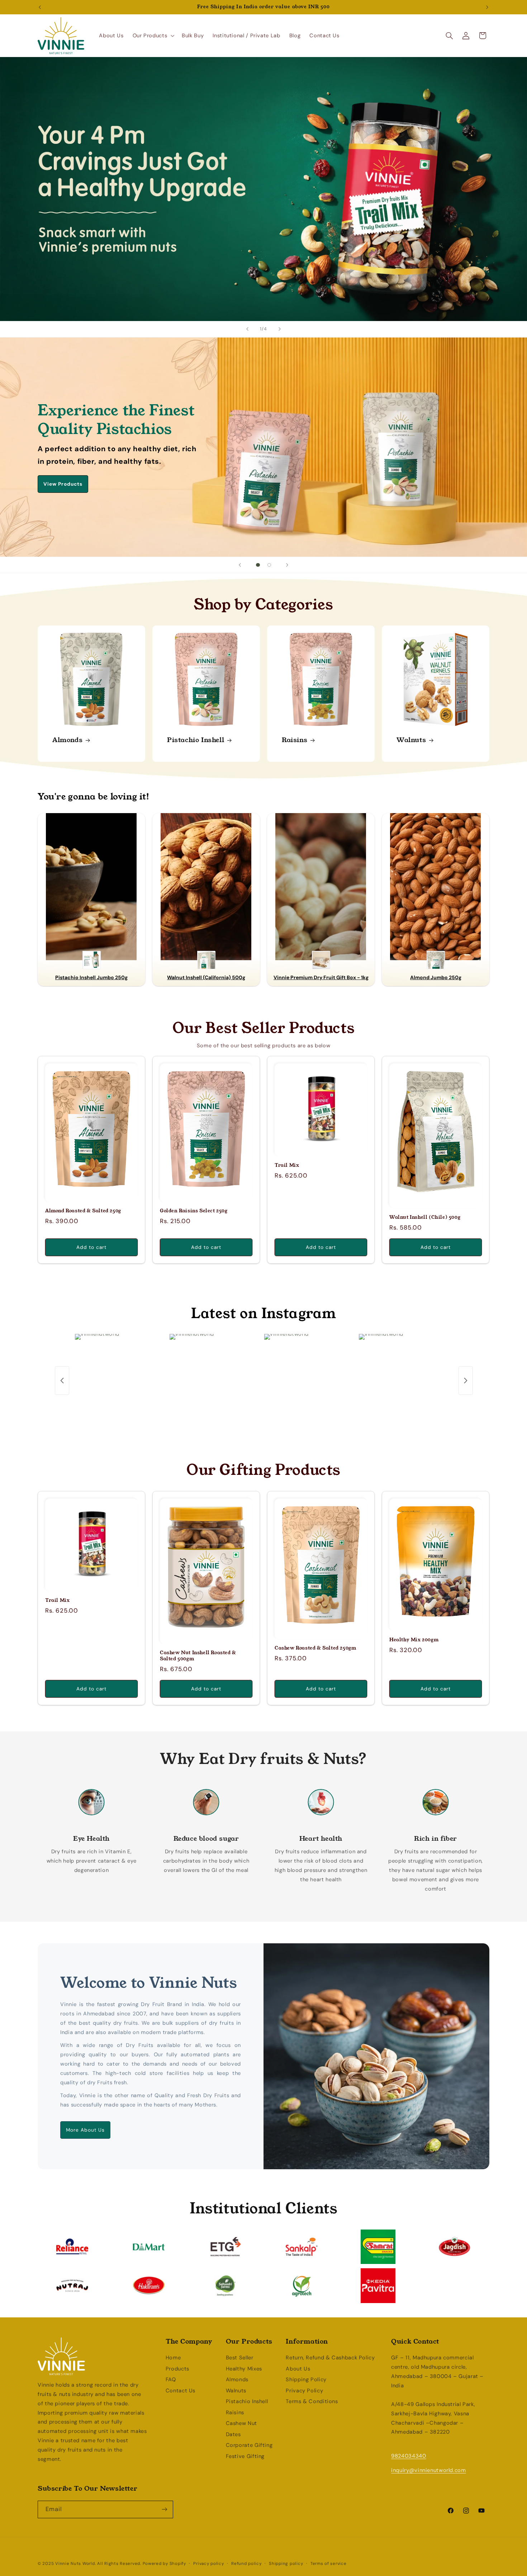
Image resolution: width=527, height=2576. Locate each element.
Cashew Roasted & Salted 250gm (315, 1648)
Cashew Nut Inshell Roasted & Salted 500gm (198, 1656)
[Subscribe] (165, 2509)
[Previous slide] (247, 329)
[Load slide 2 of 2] (269, 565)
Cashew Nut (241, 2423)
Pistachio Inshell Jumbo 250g (91, 977)
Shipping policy (286, 2564)
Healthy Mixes (244, 2369)
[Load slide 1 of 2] (258, 565)
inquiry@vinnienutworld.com (428, 2470)
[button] (153, 36)
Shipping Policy (306, 2379)
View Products (63, 484)
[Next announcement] (487, 7)
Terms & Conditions (312, 2401)
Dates (233, 2434)
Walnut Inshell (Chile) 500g (425, 1218)
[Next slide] (280, 329)
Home (173, 2358)
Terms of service (329, 2564)
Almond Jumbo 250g (436, 977)
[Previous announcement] (40, 7)
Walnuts (411, 740)
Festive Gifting (245, 2456)
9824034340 (409, 2456)
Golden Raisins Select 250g (194, 1211)
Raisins (295, 740)
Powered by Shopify (164, 2564)
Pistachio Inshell (196, 740)
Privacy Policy (304, 2391)
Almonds (67, 740)
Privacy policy (208, 2564)
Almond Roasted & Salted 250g (83, 1211)
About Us (298, 2369)
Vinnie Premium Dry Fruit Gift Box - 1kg (321, 977)
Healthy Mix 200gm (414, 1640)
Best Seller (240, 2358)
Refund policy (246, 2564)
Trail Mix (287, 1166)
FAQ (171, 2379)
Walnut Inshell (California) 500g (206, 977)
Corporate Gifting (249, 2445)
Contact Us (181, 2391)
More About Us (86, 2130)
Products (177, 2369)
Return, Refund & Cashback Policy (330, 2358)
